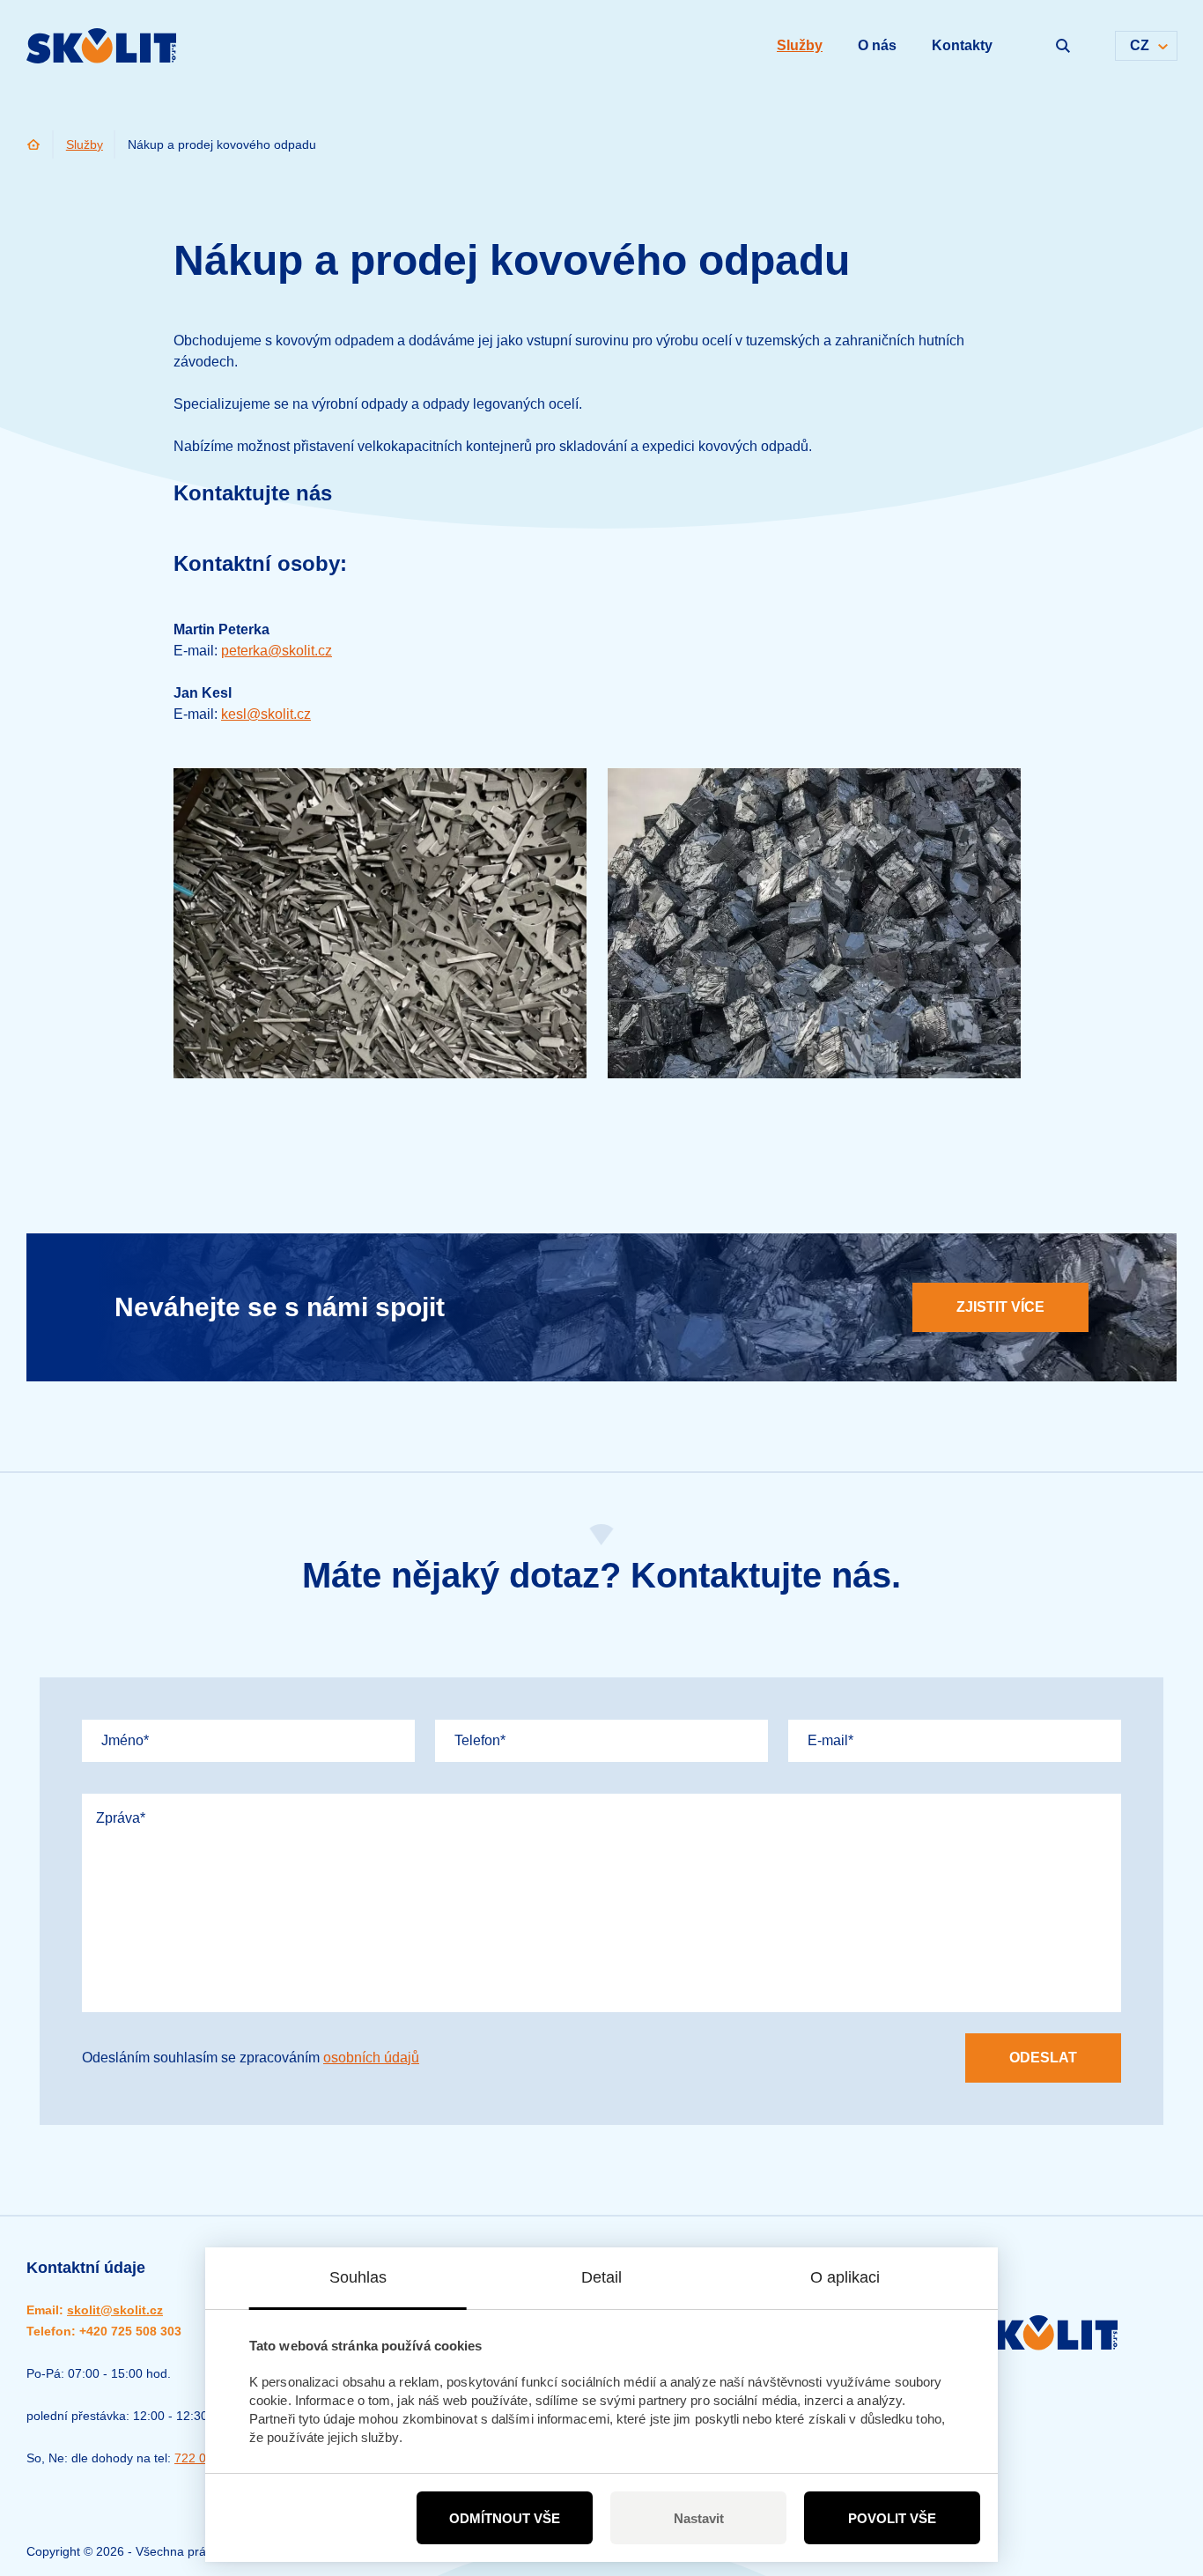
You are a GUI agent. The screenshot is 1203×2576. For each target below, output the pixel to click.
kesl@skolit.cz (266, 714)
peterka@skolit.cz (277, 651)
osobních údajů (371, 2058)
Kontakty (962, 45)
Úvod (34, 144)
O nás (877, 45)
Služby (85, 144)
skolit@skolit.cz (115, 2310)
